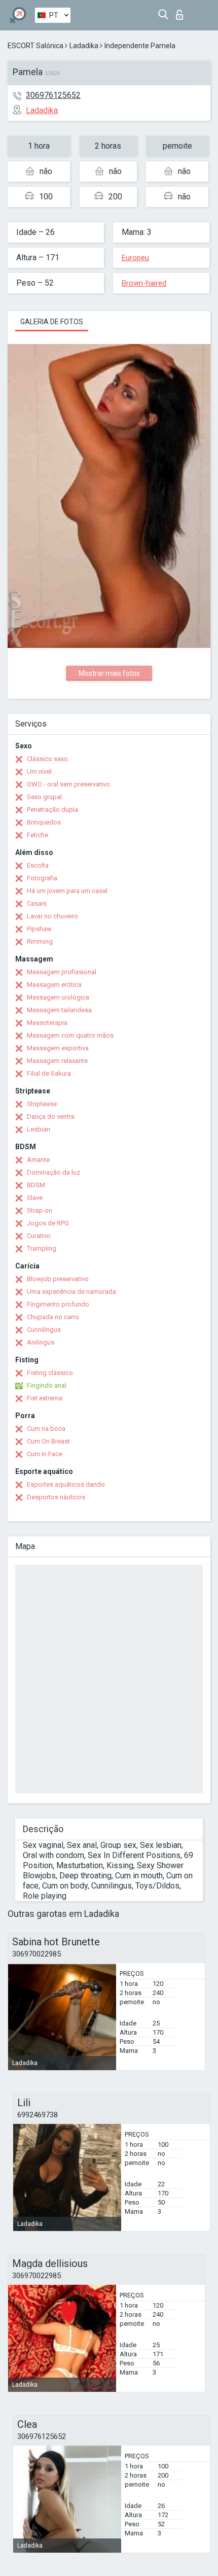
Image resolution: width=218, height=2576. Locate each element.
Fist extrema (45, 1398)
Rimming (40, 941)
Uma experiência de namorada (71, 1292)
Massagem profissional (62, 972)
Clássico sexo (47, 759)
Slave (35, 1198)
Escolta (38, 865)
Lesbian (39, 1129)
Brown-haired (144, 283)
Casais (37, 903)
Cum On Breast (48, 1441)
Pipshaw (39, 929)
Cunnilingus (44, 1330)
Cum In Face (45, 1454)
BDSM (36, 1185)
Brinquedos (44, 822)
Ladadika (84, 46)
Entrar (182, 12)
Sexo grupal (44, 797)
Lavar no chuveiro (52, 916)
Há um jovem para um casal (67, 891)
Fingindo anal (47, 1385)
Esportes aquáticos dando (66, 1484)
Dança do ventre (51, 1117)
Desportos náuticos (56, 1497)
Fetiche (38, 835)
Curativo (39, 1236)
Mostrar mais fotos (109, 673)
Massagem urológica (58, 997)
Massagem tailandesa (59, 1010)
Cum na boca (46, 1429)
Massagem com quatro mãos (70, 1035)
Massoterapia (47, 1023)
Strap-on (40, 1210)
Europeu (135, 258)
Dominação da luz (53, 1172)
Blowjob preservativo (58, 1279)
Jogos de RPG (48, 1223)
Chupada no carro (53, 1317)
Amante (38, 1160)
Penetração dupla (52, 810)
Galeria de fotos (52, 322)
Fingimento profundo (58, 1304)
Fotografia (42, 878)
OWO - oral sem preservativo (68, 784)
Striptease (42, 1104)
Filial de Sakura (49, 1073)
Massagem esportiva (58, 1048)
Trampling (42, 1248)
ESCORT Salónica (35, 46)
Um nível (39, 771)
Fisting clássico (50, 1373)
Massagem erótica (54, 985)
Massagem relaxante (57, 1061)
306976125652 (53, 95)
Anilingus (41, 1342)
